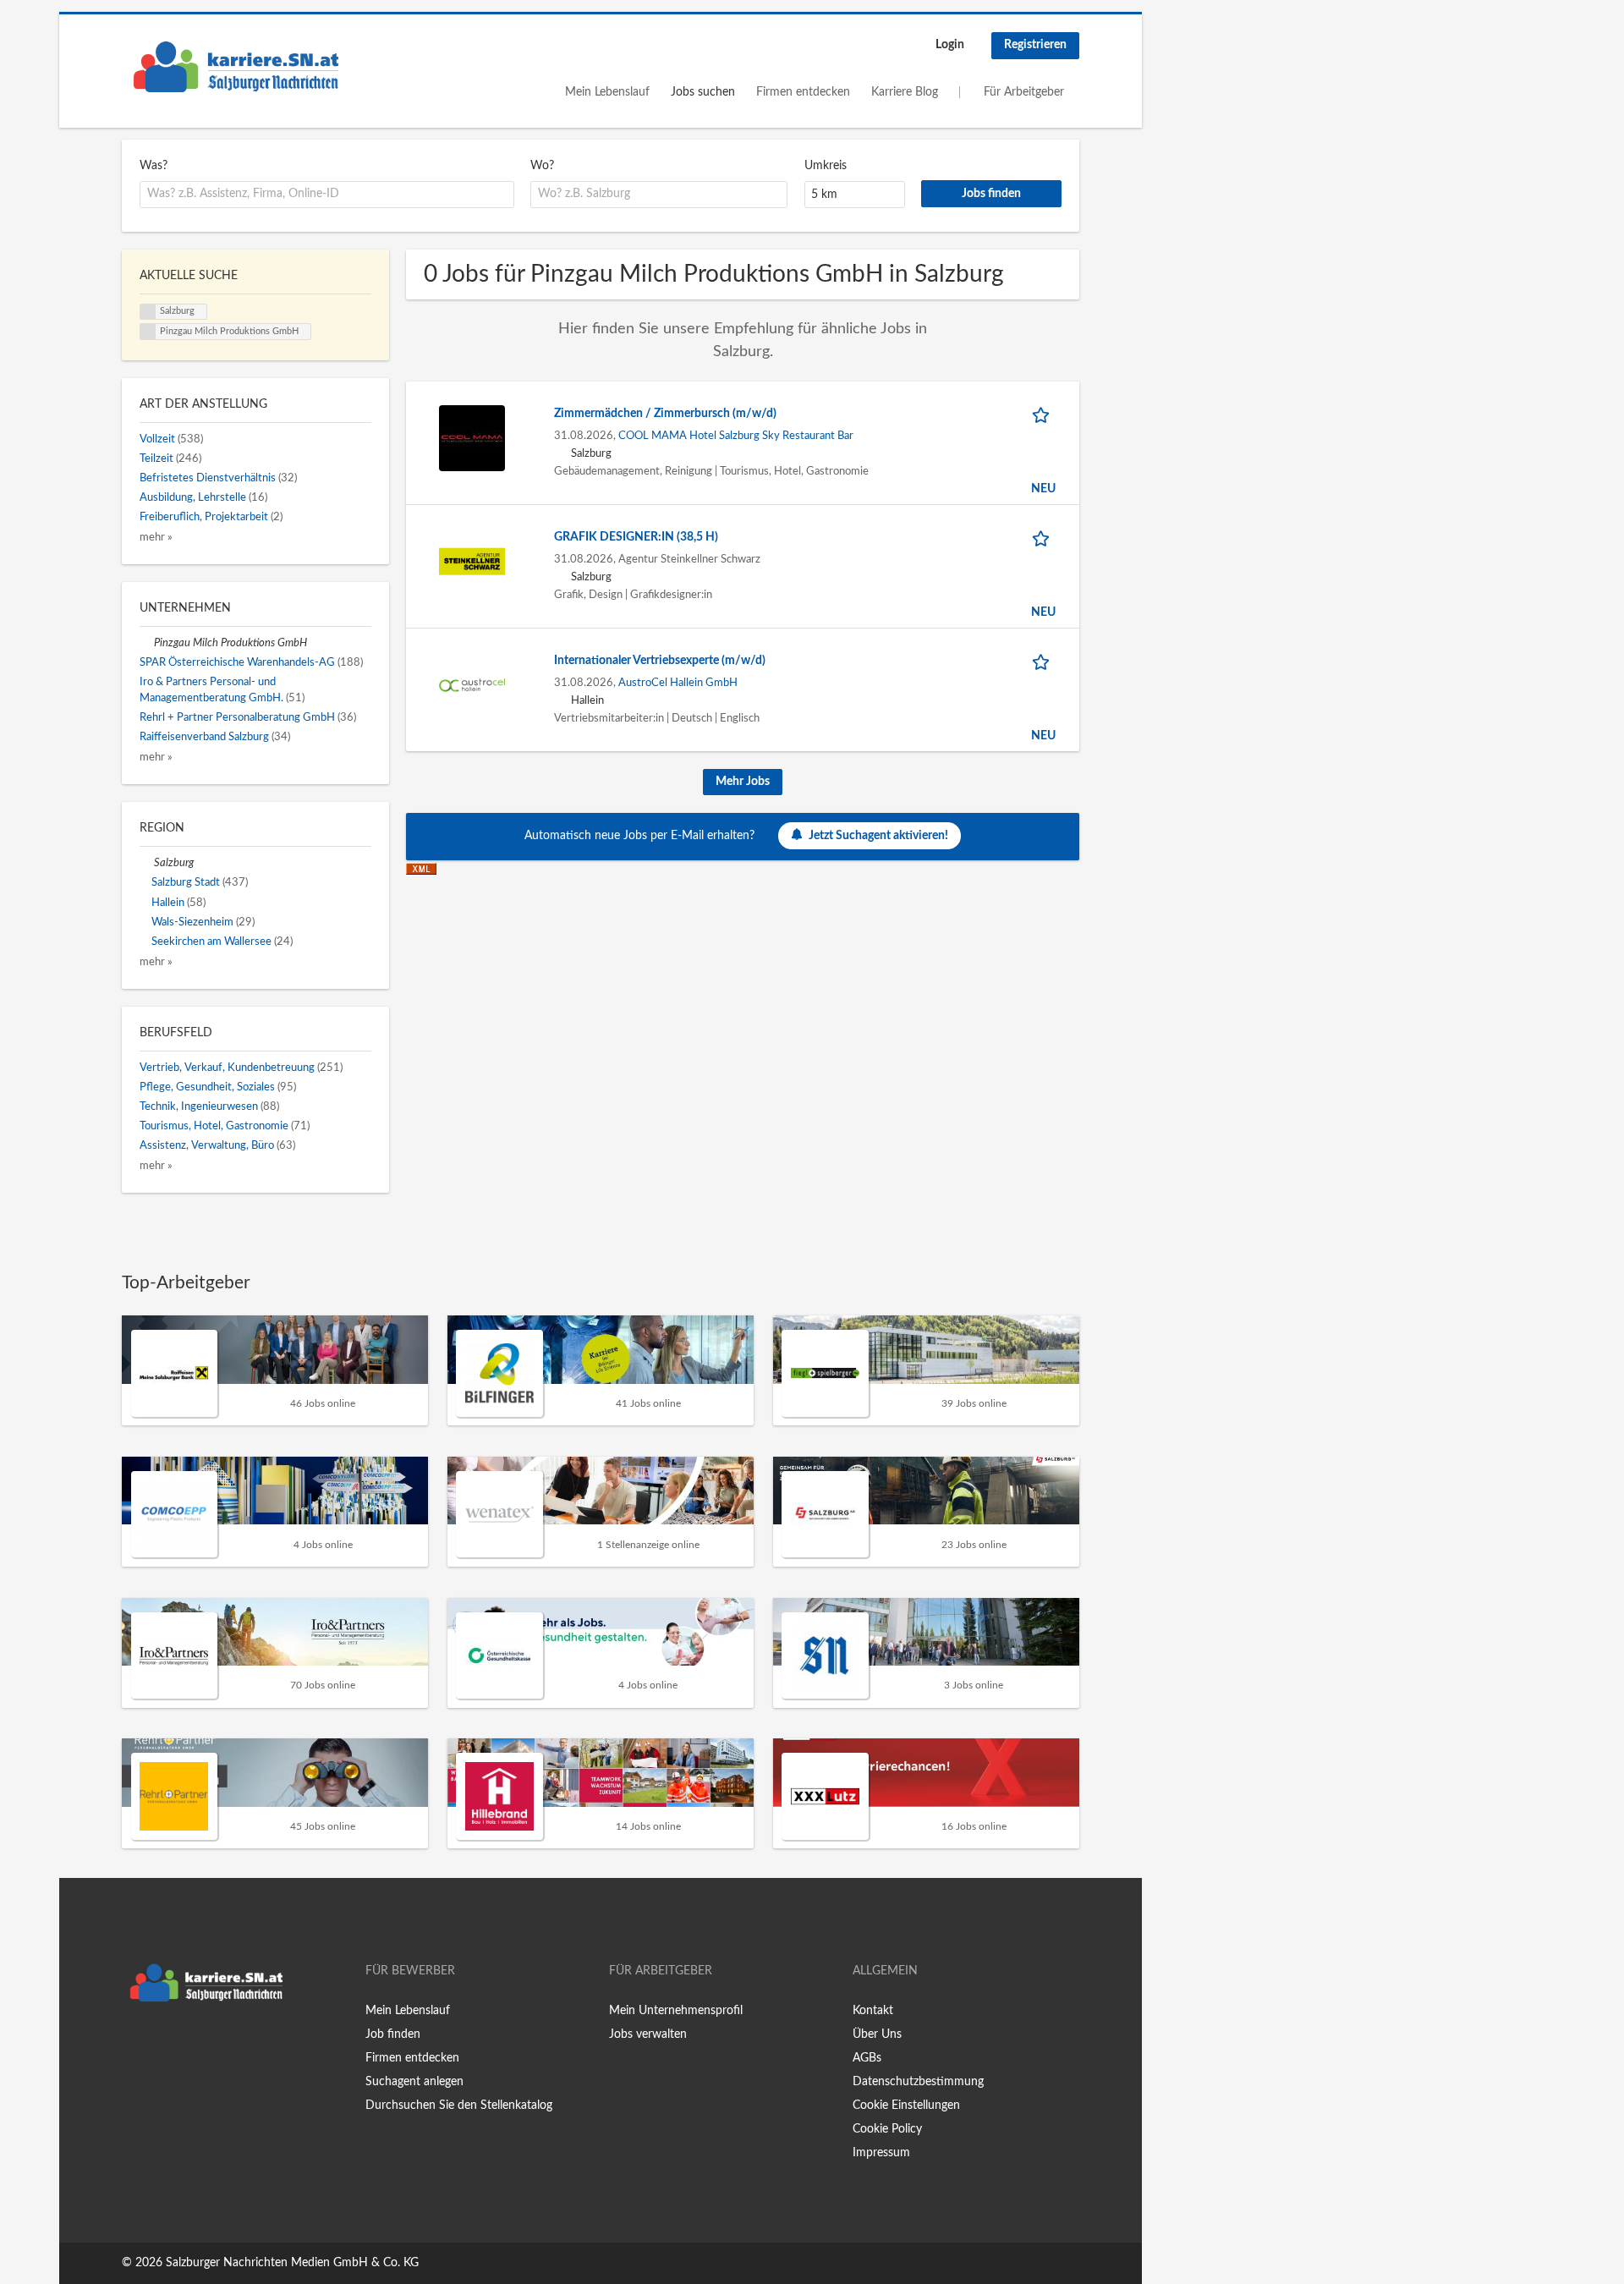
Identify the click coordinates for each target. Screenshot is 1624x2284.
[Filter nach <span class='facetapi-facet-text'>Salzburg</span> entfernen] (148, 312)
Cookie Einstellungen (906, 2106)
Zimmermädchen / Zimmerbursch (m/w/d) (665, 414)
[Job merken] (1044, 414)
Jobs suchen (703, 92)
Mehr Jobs (743, 782)
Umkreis (826, 166)
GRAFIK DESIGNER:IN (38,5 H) (636, 537)
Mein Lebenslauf (607, 92)
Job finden (393, 2034)
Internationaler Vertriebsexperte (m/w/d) (660, 661)
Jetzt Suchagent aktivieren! (878, 836)
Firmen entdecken (803, 92)
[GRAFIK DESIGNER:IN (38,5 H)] (472, 561)
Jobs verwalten (648, 2034)
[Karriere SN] (236, 67)
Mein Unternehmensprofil (676, 2011)
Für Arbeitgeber (1024, 92)
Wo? (542, 166)
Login (950, 45)
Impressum (881, 2153)
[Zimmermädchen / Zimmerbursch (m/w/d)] (472, 437)
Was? (154, 166)
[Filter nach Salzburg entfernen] (147, 863)
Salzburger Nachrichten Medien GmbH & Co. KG (292, 2263)
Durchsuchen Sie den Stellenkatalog (459, 2106)
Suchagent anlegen (414, 2082)
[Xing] (162, 2045)
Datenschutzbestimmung (918, 2082)
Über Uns (877, 2034)
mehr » (156, 537)
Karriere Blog (905, 92)
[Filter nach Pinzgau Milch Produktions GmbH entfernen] (147, 643)
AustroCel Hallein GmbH (678, 683)
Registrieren (1035, 45)
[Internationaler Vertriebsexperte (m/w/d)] (472, 684)
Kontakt (873, 2011)
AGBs (867, 2058)
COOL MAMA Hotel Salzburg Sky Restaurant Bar (736, 436)
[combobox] (327, 195)
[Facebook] (134, 2045)
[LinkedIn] (187, 2045)
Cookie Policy (887, 2129)
